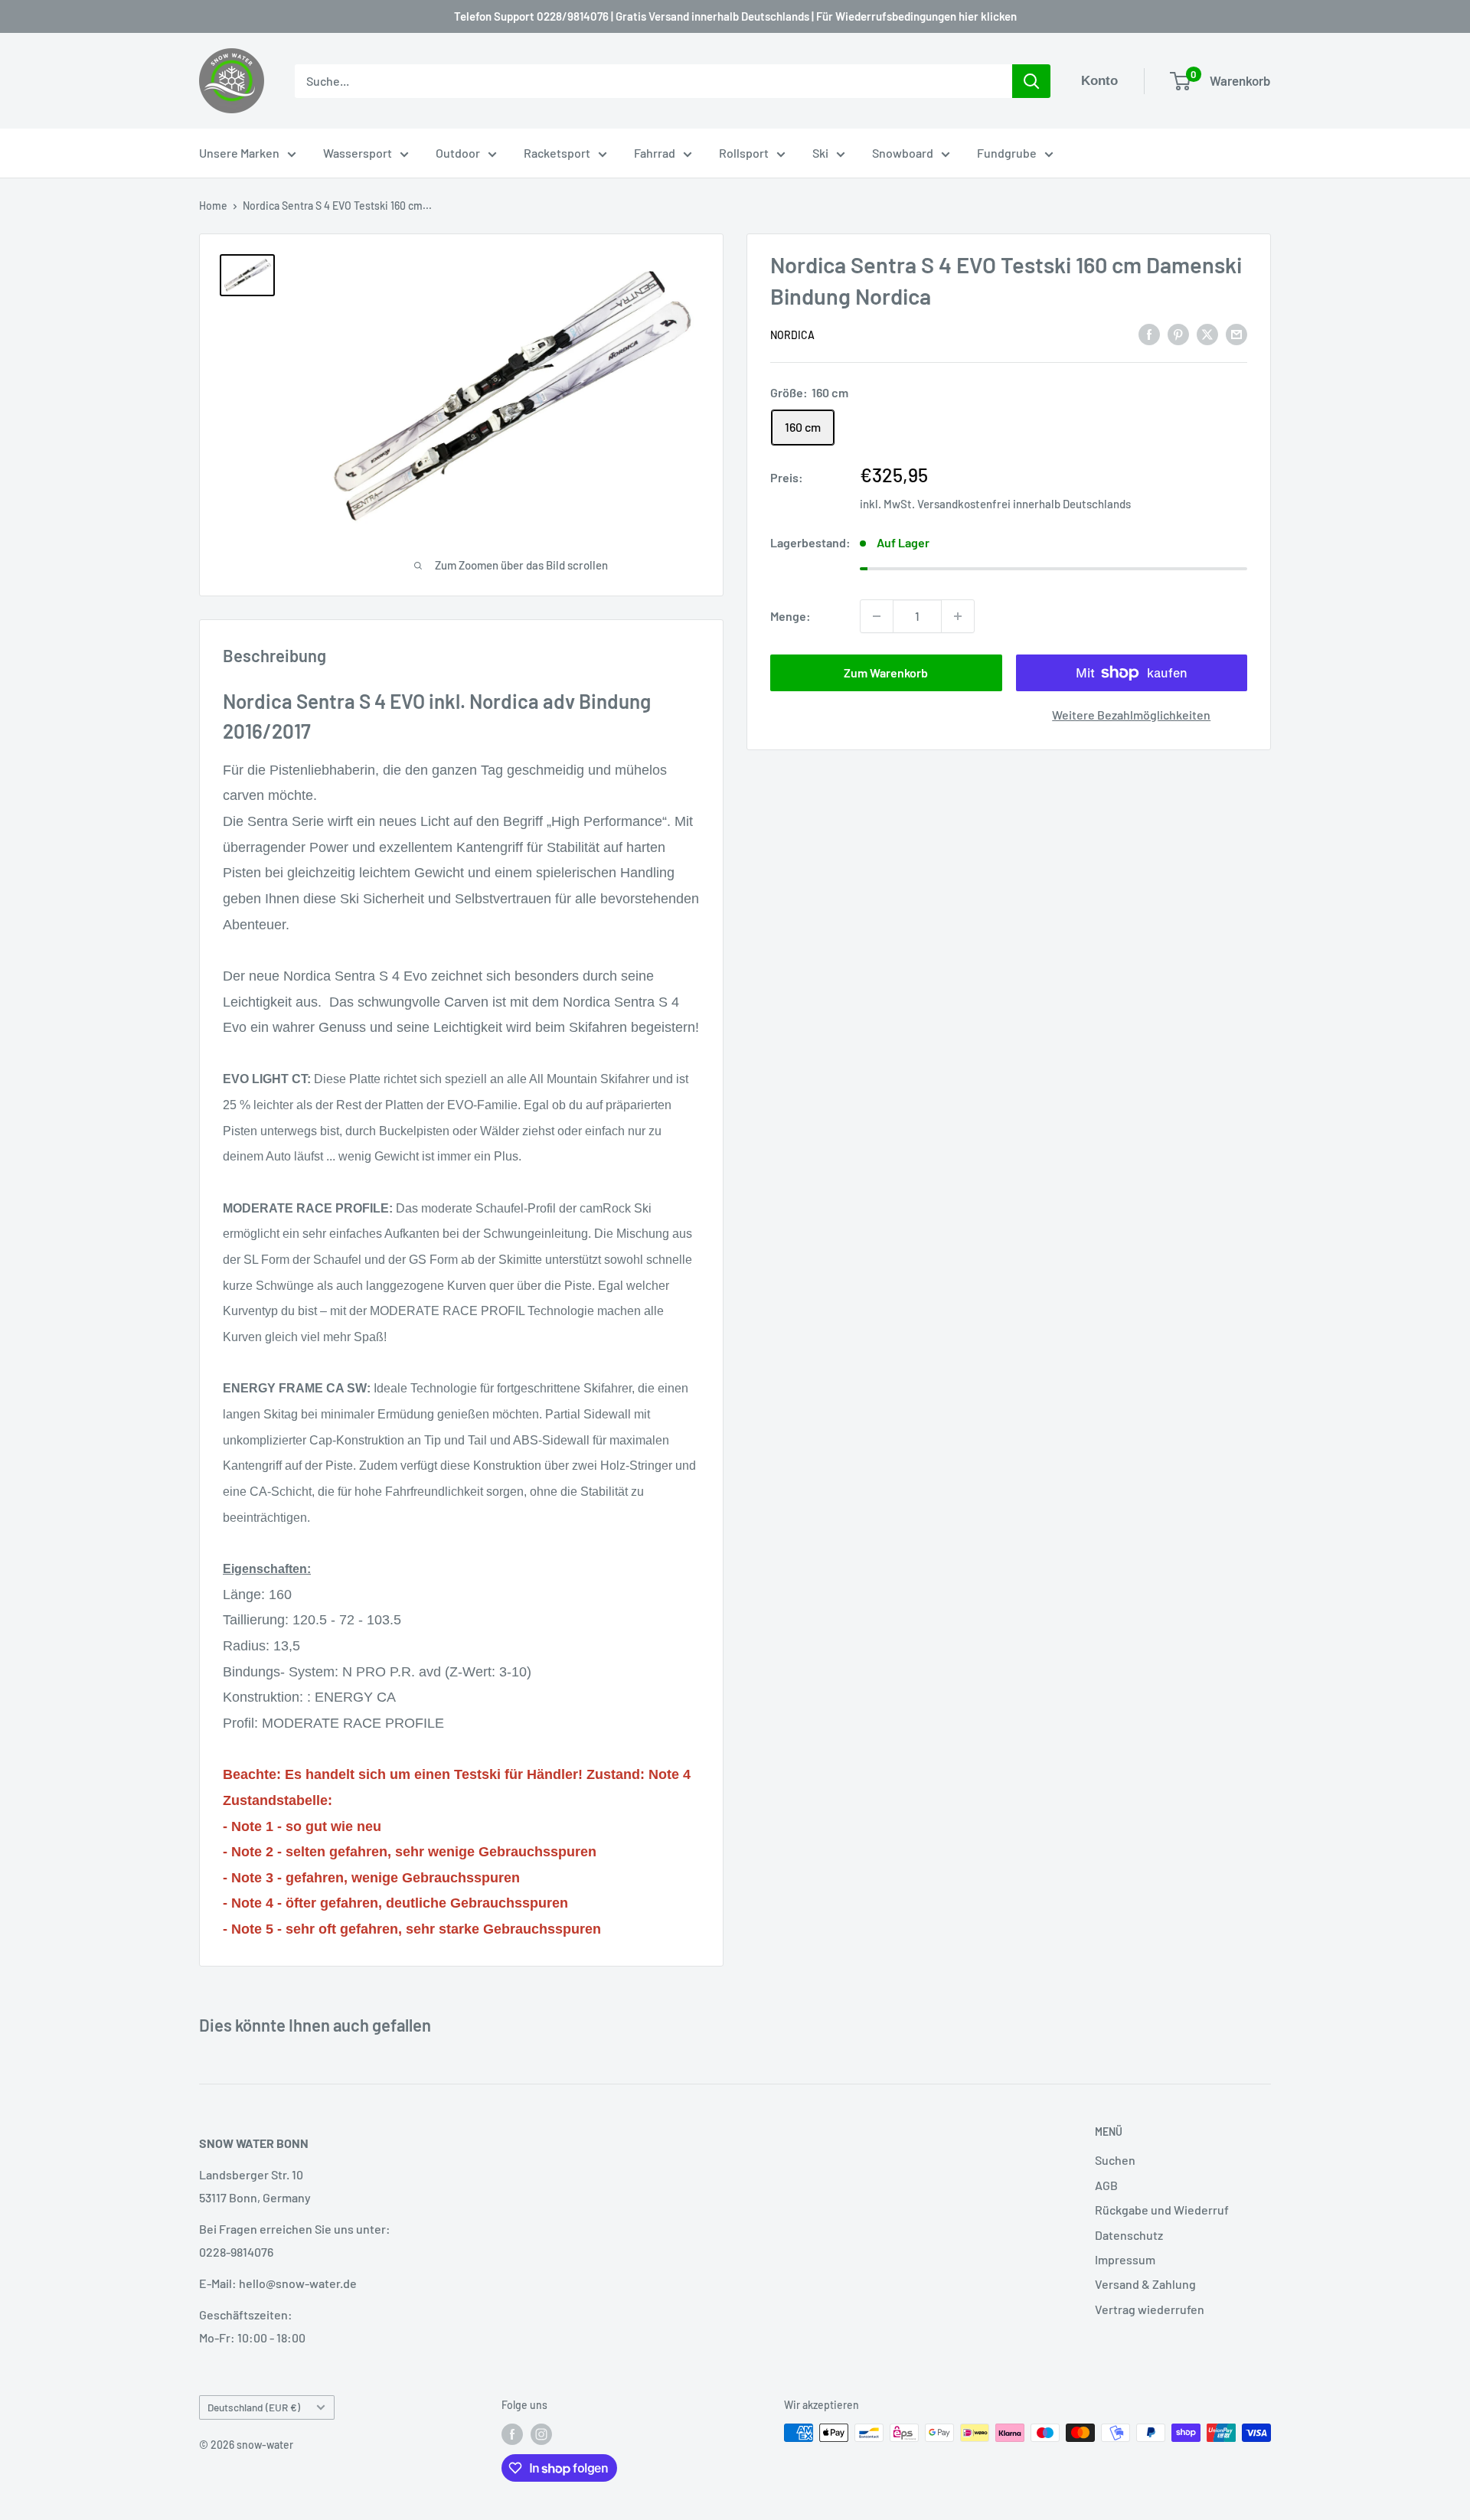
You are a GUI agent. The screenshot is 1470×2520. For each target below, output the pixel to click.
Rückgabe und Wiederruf (1162, 2210)
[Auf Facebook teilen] (1149, 333)
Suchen (1115, 2160)
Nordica (792, 335)
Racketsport (557, 153)
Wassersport (358, 153)
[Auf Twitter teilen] (1207, 333)
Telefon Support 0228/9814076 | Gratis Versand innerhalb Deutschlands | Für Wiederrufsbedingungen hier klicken (735, 16)
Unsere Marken (239, 153)
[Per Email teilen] (1236, 333)
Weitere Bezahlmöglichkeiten (1131, 715)
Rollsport (744, 153)
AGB (1106, 2185)
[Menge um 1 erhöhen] (958, 616)
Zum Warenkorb (886, 672)
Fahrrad (655, 153)
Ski (820, 153)
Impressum (1125, 2259)
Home (213, 206)
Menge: (791, 616)
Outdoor (458, 153)
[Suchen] (1031, 81)
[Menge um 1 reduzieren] (877, 616)
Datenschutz (1129, 2235)
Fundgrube (1007, 153)
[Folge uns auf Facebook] (512, 2434)
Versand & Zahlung (1145, 2284)
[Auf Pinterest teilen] (1178, 333)
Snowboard (903, 153)
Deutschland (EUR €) (254, 2407)
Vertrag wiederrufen (1150, 2309)
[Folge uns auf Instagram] (541, 2434)
